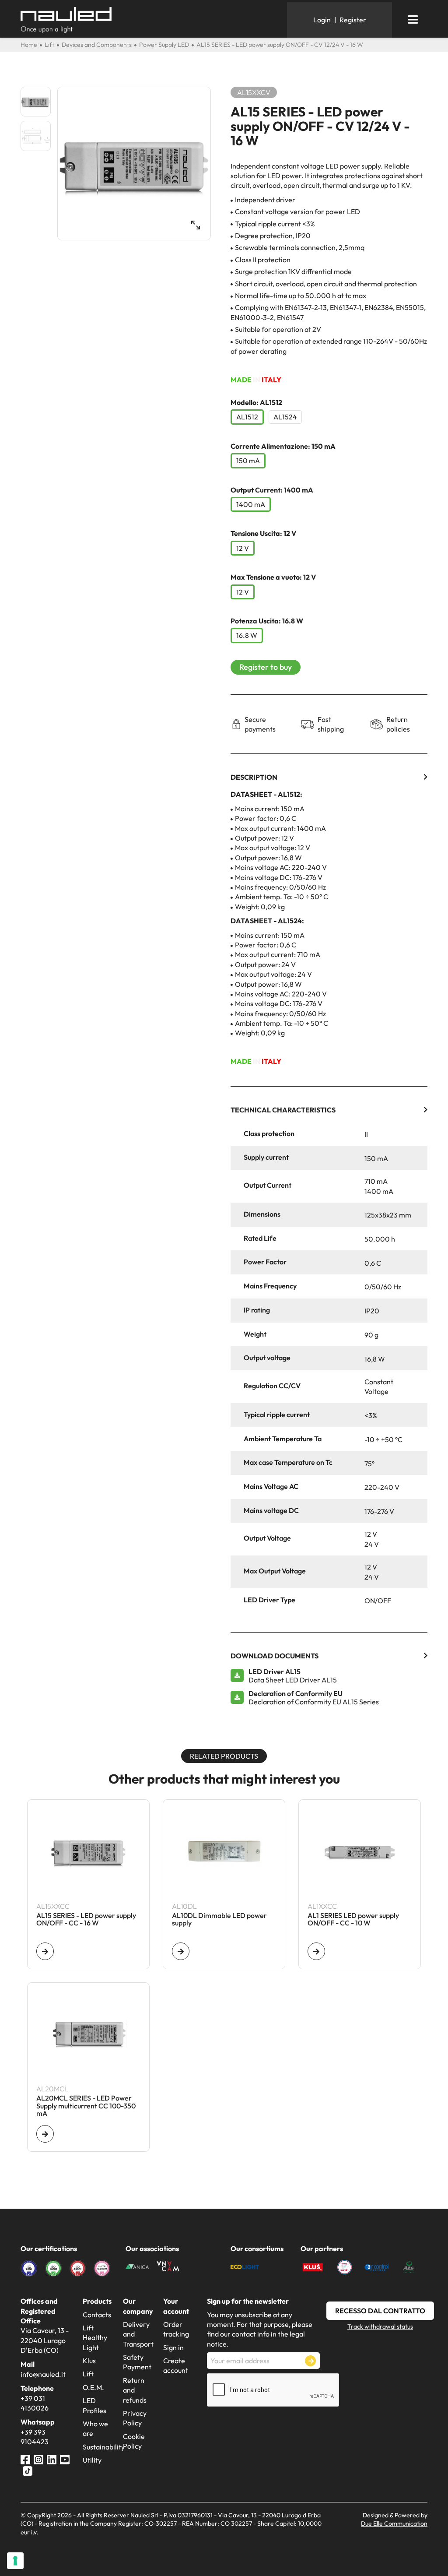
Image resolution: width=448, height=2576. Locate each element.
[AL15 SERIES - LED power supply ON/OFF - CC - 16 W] (45, 1951)
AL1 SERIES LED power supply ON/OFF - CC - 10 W (353, 1920)
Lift (88, 2374)
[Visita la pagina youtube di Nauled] (65, 2459)
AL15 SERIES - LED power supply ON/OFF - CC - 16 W (86, 1920)
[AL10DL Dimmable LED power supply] (181, 1951)
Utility (92, 2460)
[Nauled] (150, 20)
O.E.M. (93, 2387)
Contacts (97, 2315)
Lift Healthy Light (95, 2338)
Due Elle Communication (394, 2523)
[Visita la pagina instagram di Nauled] (38, 2459)
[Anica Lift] (137, 2266)
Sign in (173, 2347)
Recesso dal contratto (380, 2311)
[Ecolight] (245, 2266)
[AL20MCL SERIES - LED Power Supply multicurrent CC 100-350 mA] (45, 2134)
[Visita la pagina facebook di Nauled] (25, 2459)
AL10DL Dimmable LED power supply (219, 1920)
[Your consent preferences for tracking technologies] (15, 2561)
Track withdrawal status (380, 2326)
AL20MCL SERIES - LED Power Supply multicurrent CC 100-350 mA (86, 2106)
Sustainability (104, 2447)
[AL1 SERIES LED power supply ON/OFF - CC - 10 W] (316, 1951)
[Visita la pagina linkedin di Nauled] (52, 2459)
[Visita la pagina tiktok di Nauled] (28, 2470)
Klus (89, 2361)
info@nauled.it (43, 2374)
